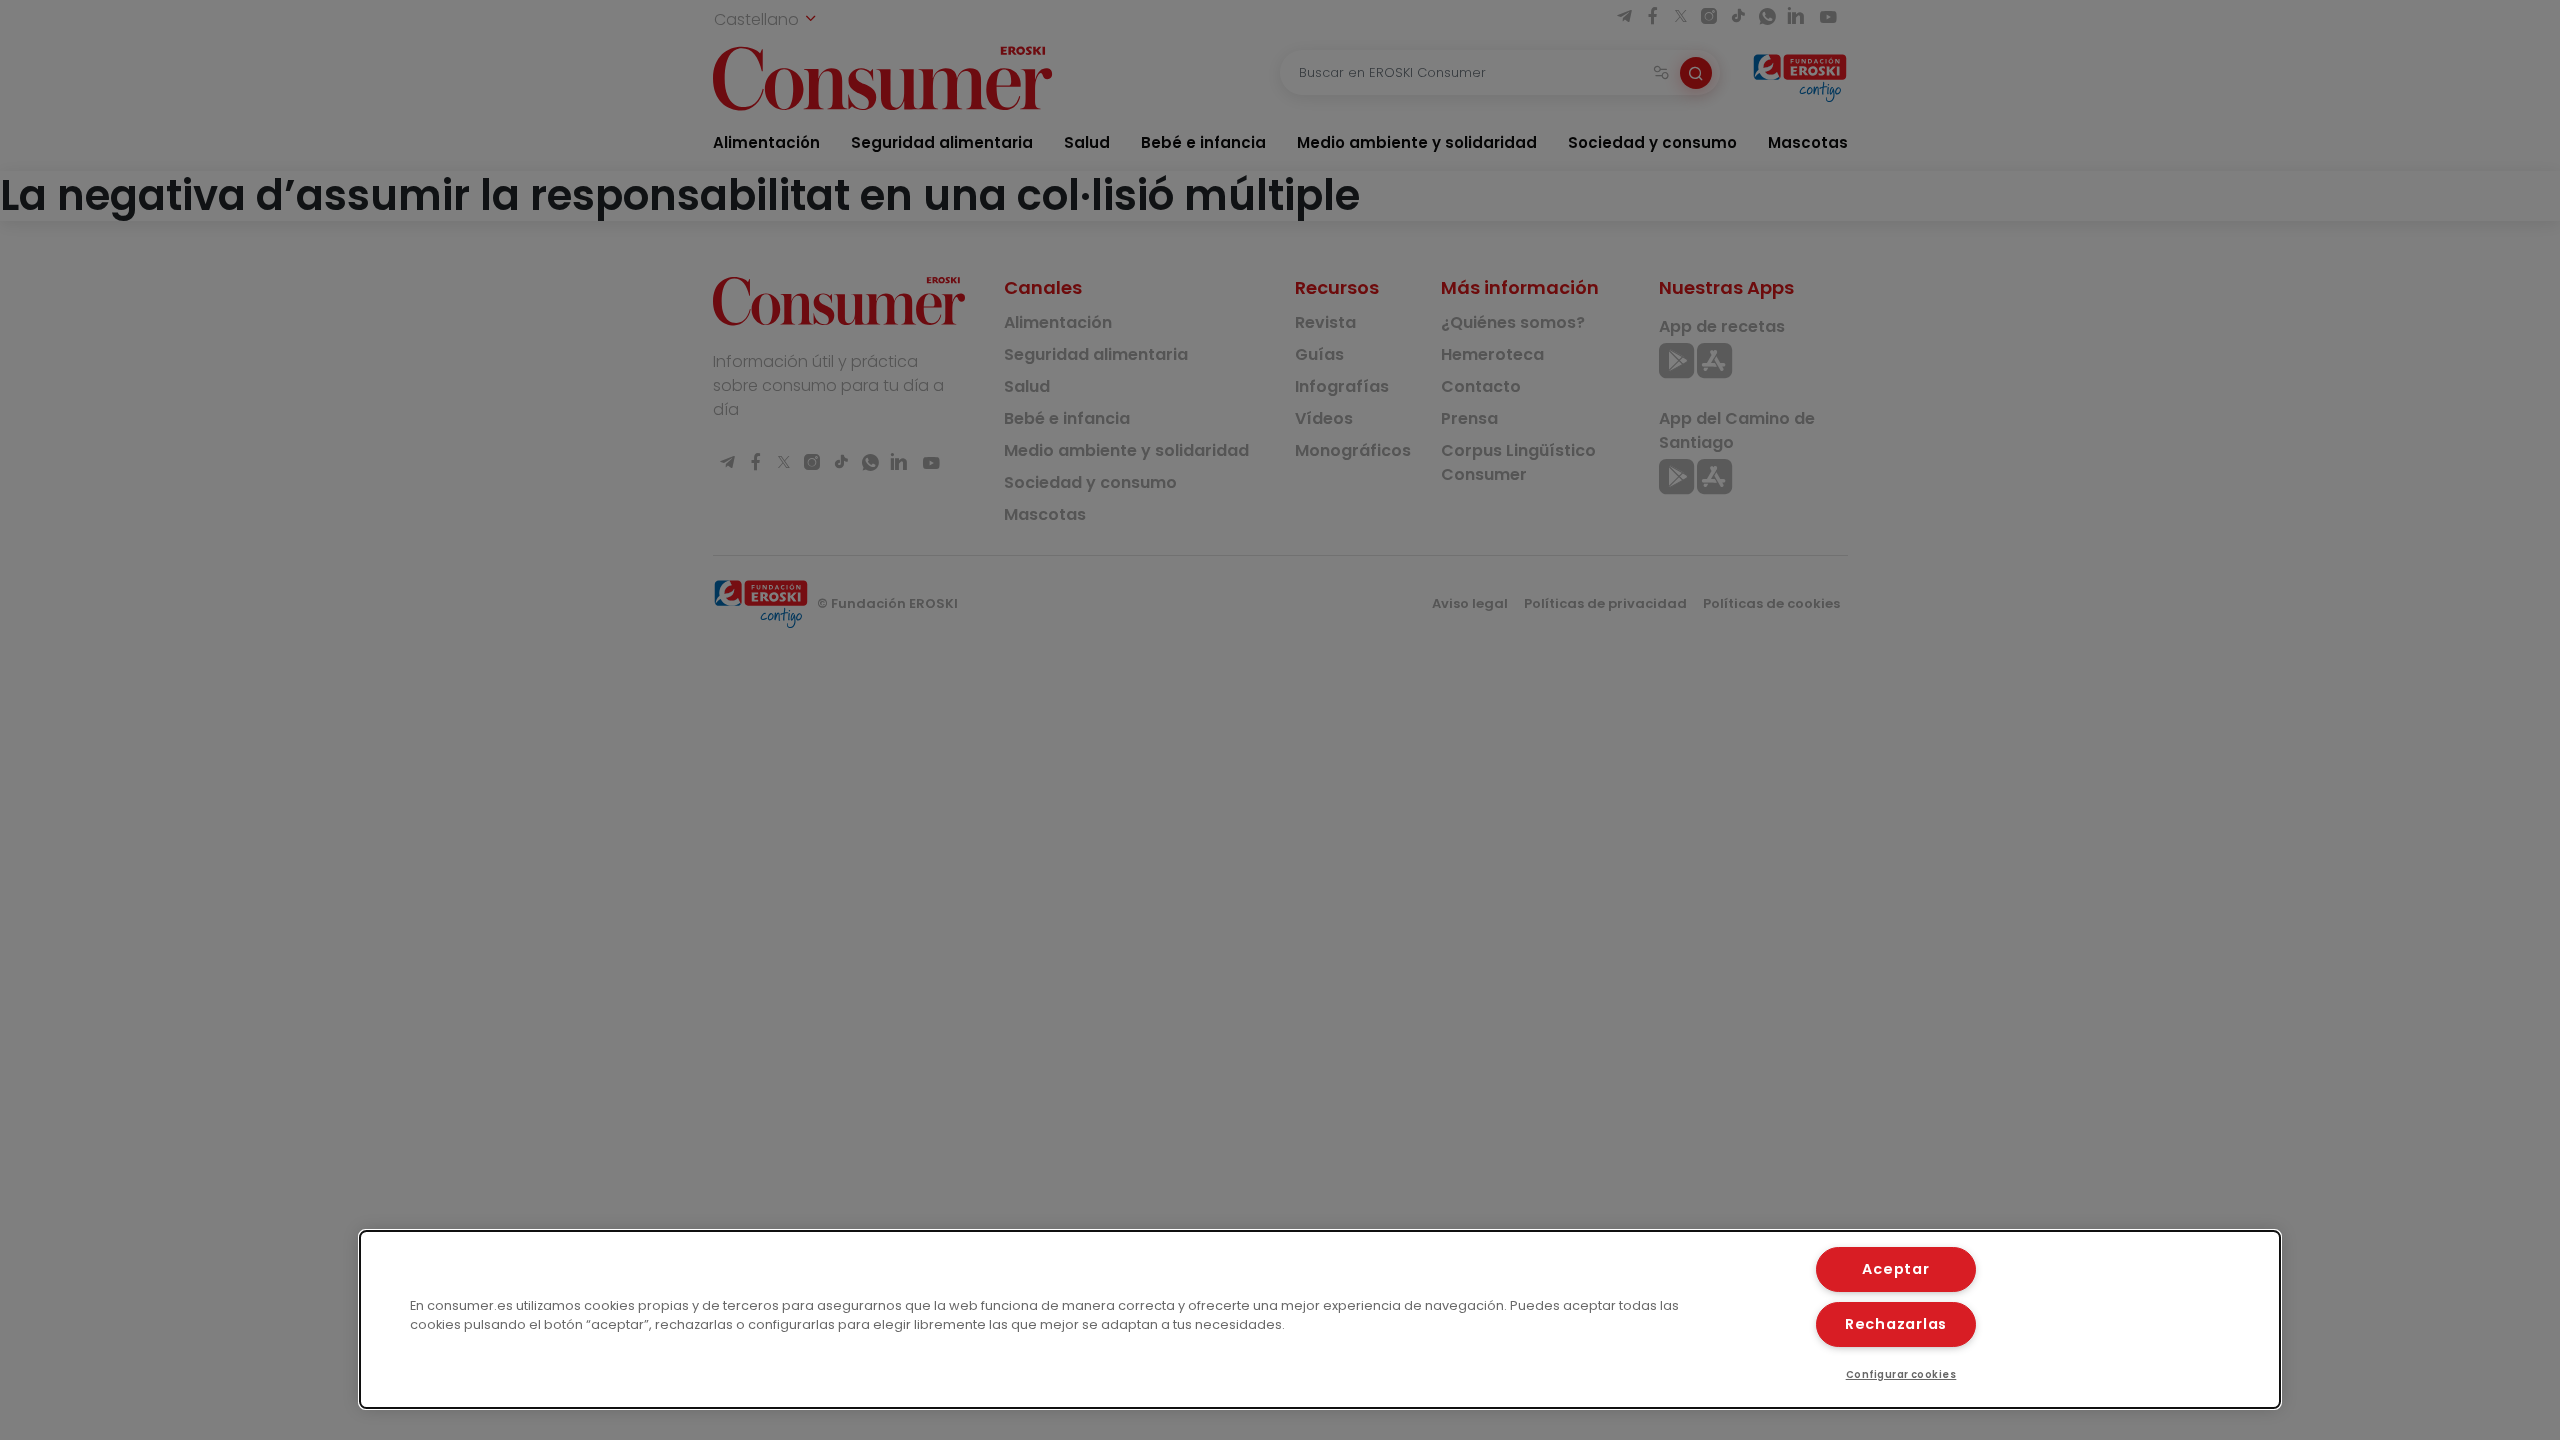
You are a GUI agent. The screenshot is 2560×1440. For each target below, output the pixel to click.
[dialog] (1320, 1319)
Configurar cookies (1901, 1374)
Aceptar (1895, 1269)
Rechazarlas (1896, 1324)
